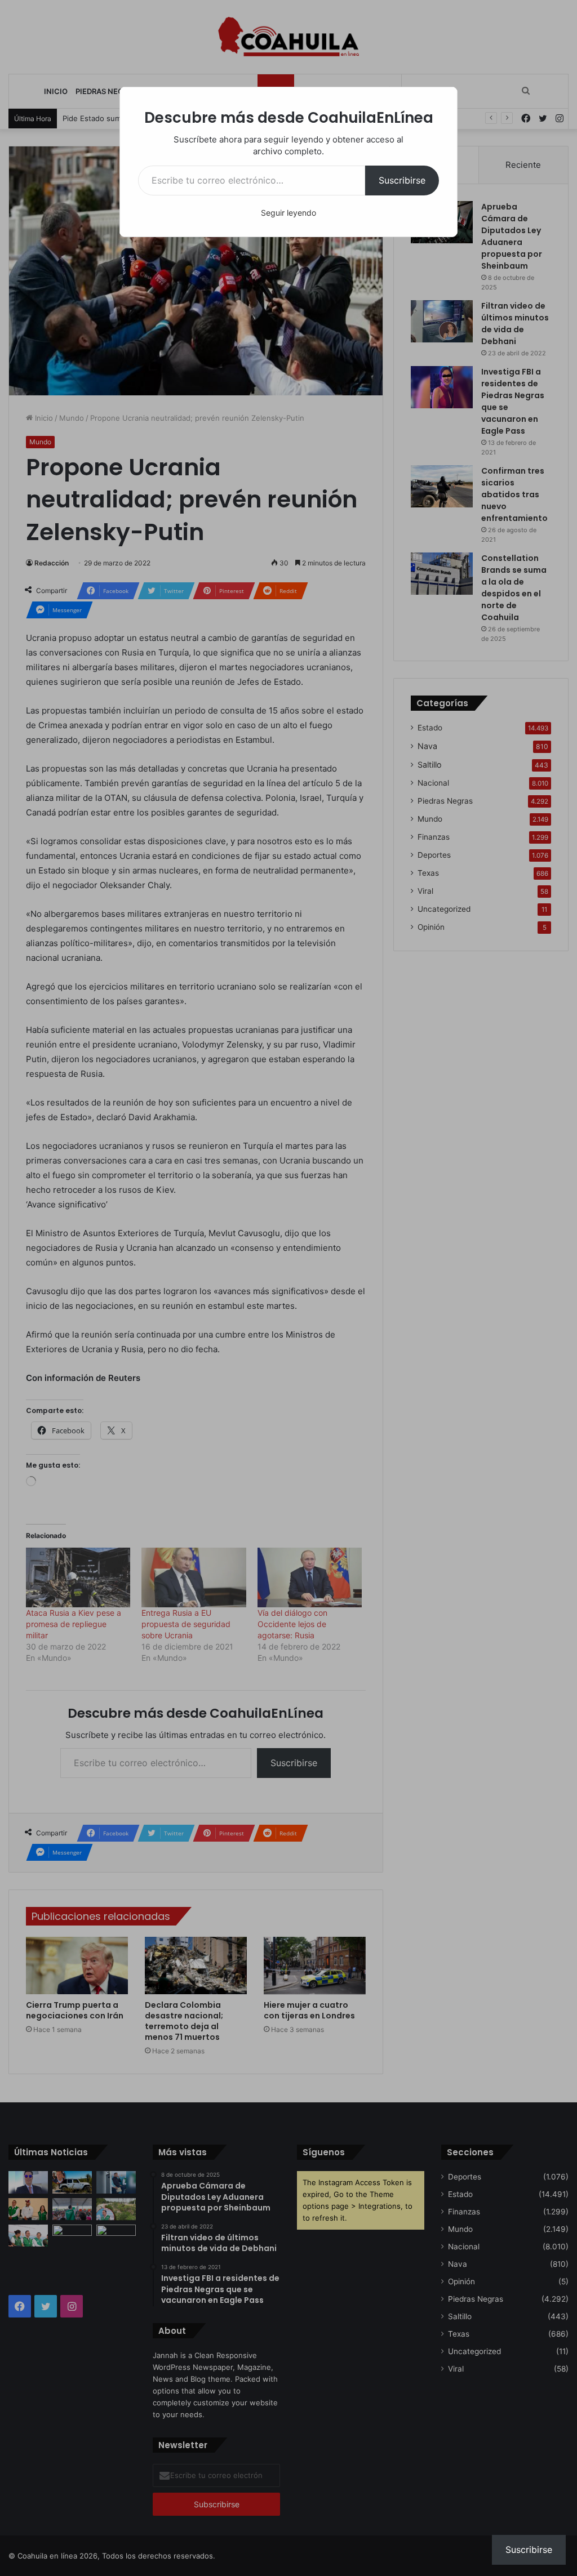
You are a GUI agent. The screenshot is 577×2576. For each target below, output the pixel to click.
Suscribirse (402, 180)
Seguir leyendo (288, 213)
